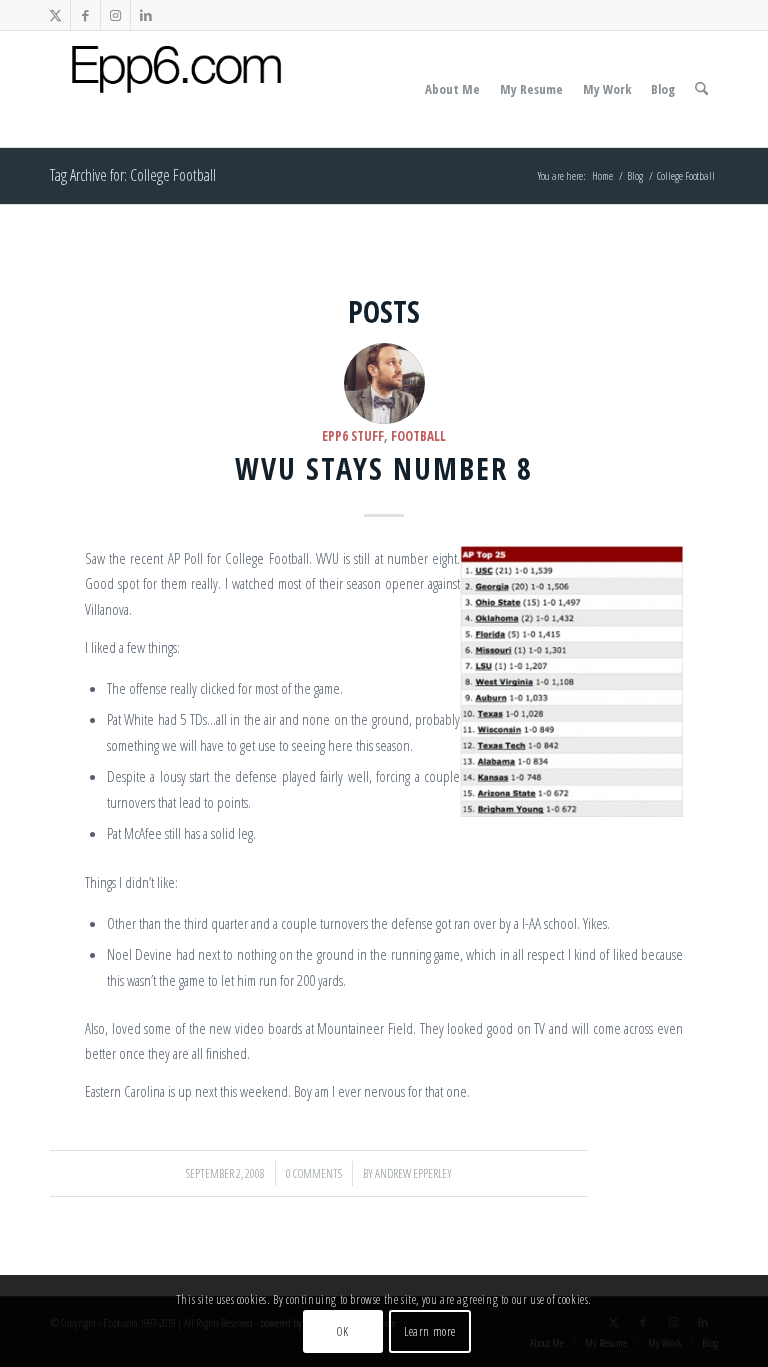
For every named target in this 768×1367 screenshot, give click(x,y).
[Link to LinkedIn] (146, 15)
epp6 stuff (353, 436)
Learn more (430, 1331)
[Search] (701, 89)
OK (342, 1331)
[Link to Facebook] (85, 15)
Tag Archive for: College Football (133, 175)
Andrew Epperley (413, 1173)
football (418, 436)
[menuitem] (452, 89)
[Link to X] (55, 15)
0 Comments (314, 1173)
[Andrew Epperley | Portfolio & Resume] (176, 89)
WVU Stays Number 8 (384, 468)
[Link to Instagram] (115, 15)
